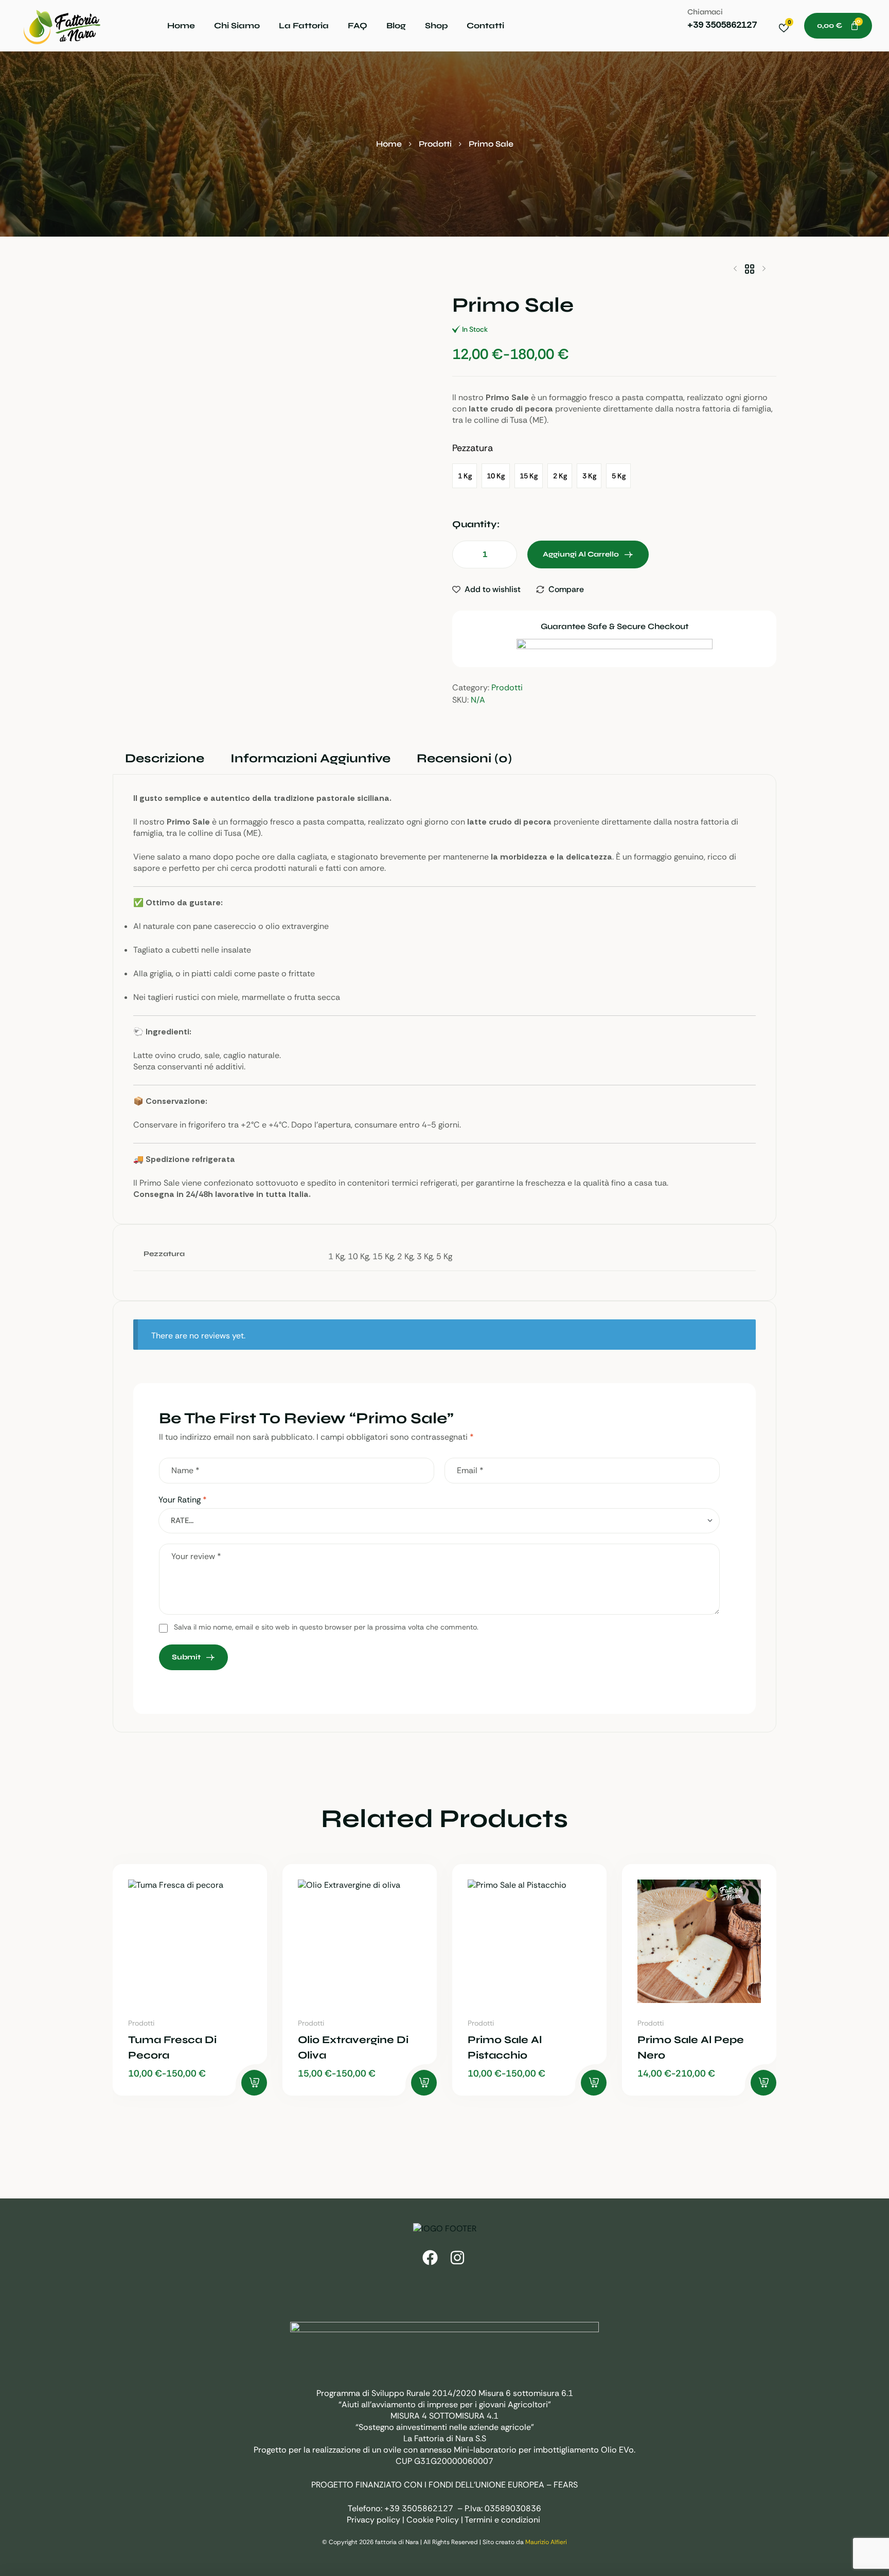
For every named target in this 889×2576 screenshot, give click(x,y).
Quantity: (476, 524)
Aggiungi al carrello (581, 554)
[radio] (465, 476)
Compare (566, 589)
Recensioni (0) (464, 758)
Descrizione (165, 758)
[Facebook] (430, 2258)
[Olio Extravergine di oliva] (360, 1941)
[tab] (164, 759)
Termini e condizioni (502, 2520)
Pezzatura (473, 448)
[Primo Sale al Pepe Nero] (699, 1941)
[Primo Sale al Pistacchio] (529, 1941)
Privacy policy (374, 2520)
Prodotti (435, 144)
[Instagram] (457, 2258)
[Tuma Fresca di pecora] (190, 1941)
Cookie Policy (433, 2520)
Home (389, 144)
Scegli (254, 2083)
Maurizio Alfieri (546, 2542)
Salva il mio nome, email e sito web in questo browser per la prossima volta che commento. (326, 1627)
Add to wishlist (493, 589)
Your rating (183, 1500)
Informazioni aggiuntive (310, 758)
